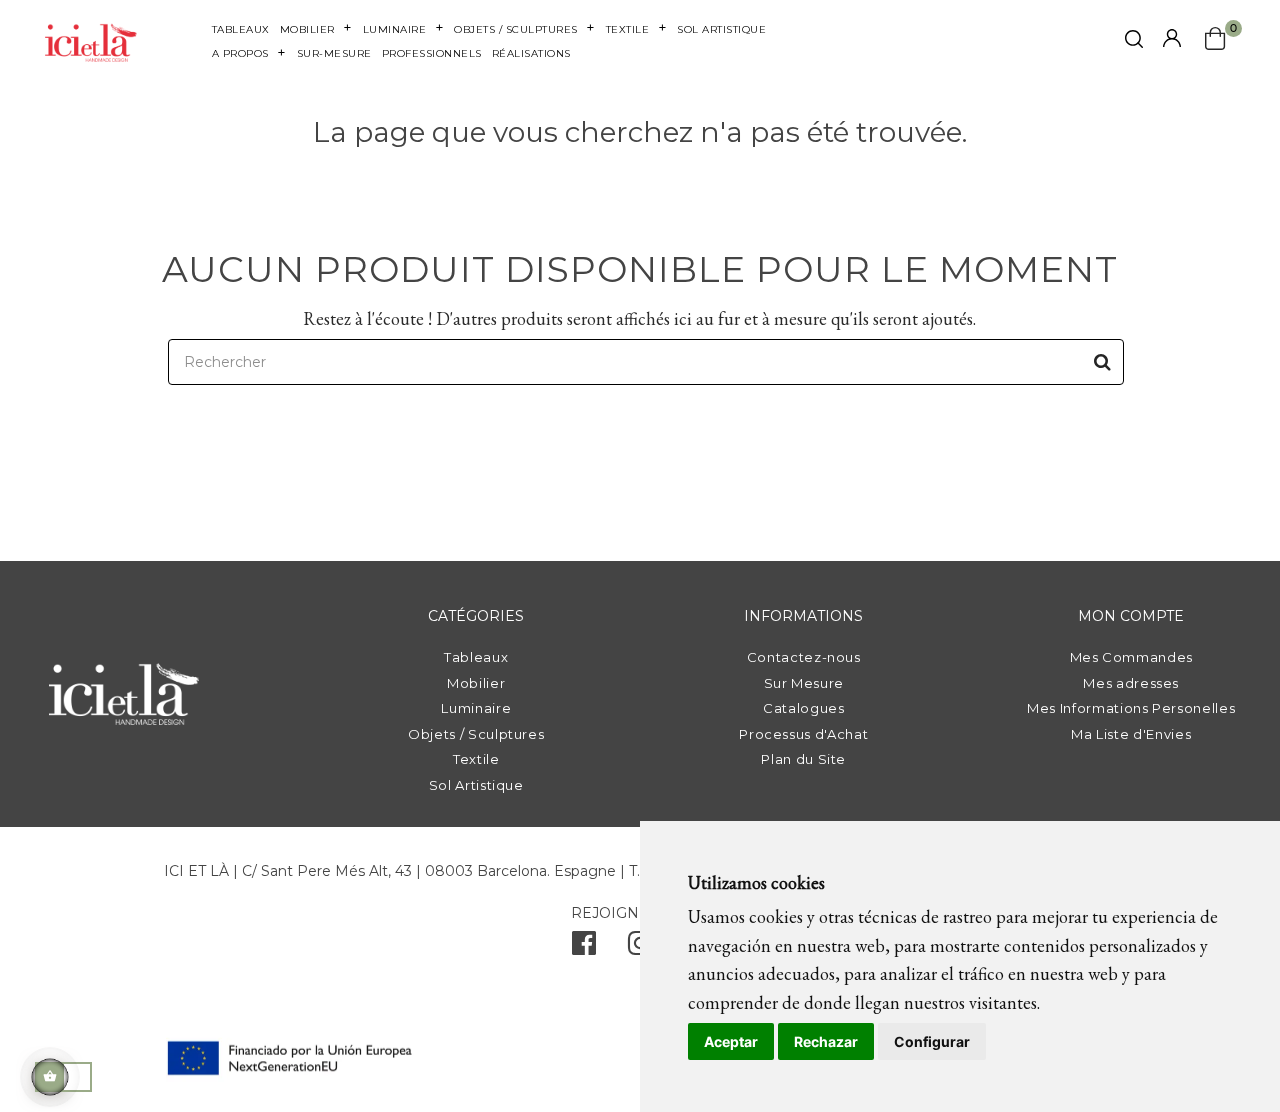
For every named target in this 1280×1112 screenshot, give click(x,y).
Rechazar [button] (826, 1041)
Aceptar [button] (731, 1041)
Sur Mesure (804, 683)
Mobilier (476, 683)
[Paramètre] (1172, 39)
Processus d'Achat (803, 734)
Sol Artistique (476, 785)
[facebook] (584, 948)
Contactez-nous (804, 657)
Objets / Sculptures (476, 734)
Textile (476, 759)
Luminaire (476, 708)
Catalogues (804, 708)
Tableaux (476, 657)
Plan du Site (803, 759)
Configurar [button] (932, 1041)
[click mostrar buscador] (1134, 42)
